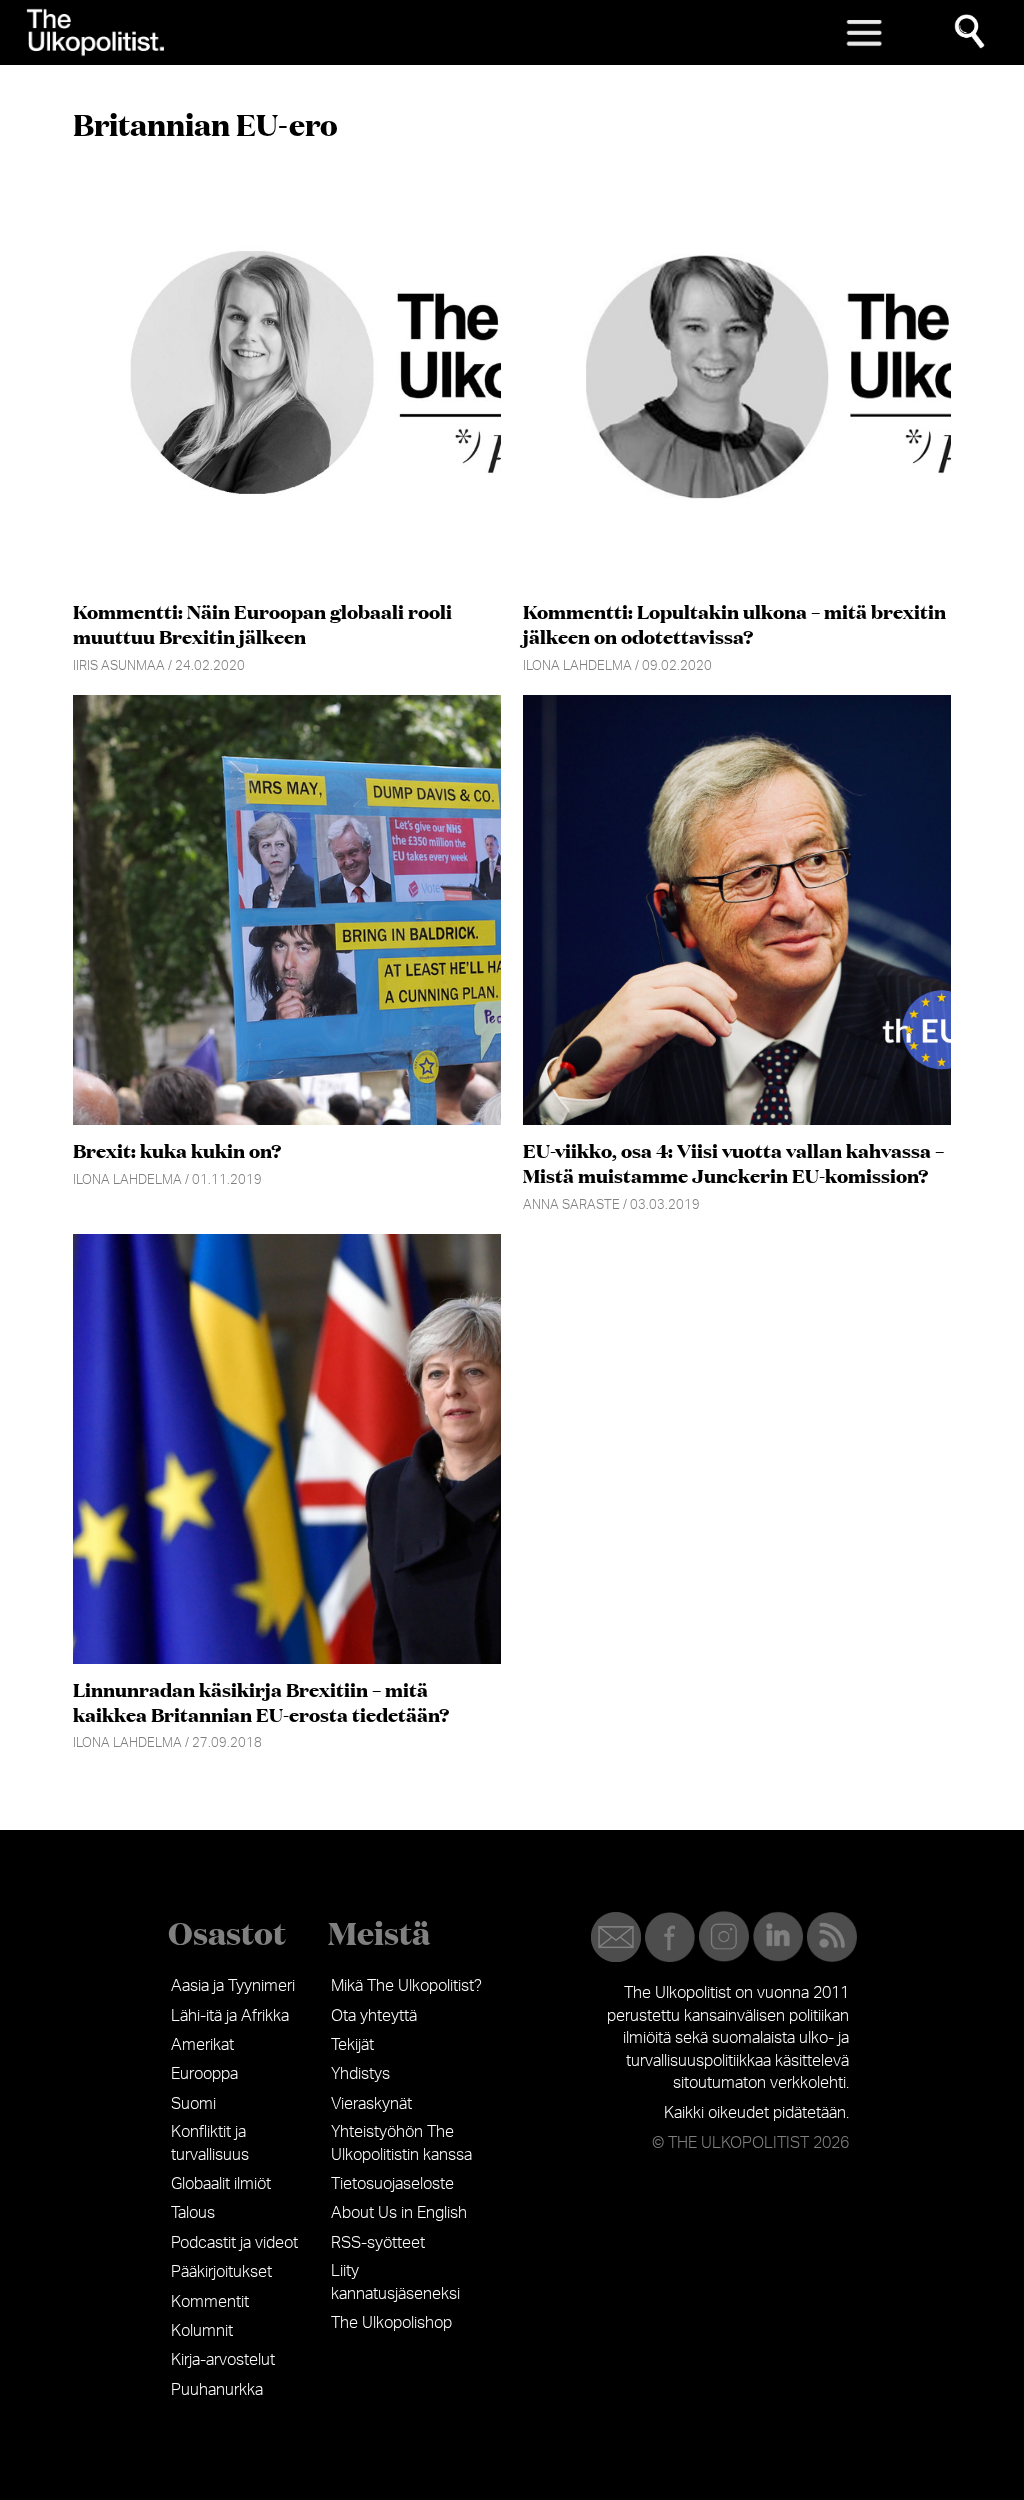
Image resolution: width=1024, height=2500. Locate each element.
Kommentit (210, 2302)
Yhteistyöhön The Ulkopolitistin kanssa (401, 2143)
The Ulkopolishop (391, 2323)
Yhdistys (360, 2074)
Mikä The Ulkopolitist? (406, 1986)
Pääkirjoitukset (221, 2272)
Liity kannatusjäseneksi (395, 2282)
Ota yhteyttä (374, 2016)
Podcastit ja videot (234, 2243)
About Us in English (399, 2213)
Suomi (193, 2104)
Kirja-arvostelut (223, 2360)
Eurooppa (204, 2074)
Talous (193, 2213)
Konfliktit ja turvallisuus (210, 2143)
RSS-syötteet (378, 2243)
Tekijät (352, 2045)
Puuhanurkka (217, 2390)
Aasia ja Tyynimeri (233, 1986)
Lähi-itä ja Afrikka (230, 2016)
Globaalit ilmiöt (221, 2184)
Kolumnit (202, 2331)
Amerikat (202, 2045)
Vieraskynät (371, 2104)
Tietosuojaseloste (392, 2184)
